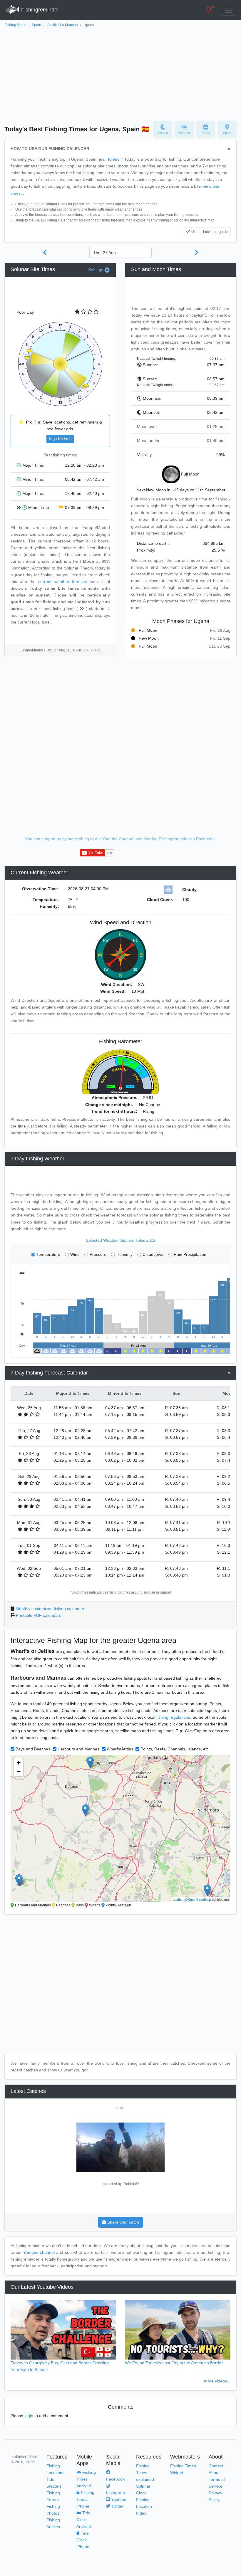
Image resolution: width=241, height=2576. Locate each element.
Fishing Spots (15, 25)
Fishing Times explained (145, 2473)
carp (120, 2108)
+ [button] (19, 1763)
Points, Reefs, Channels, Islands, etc (175, 1749)
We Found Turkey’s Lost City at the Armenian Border (174, 2363)
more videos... (217, 2381)
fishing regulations (173, 1717)
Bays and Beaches (33, 1749)
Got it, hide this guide (210, 232)
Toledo (113, 159)
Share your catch (123, 2222)
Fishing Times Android (86, 2479)
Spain (36, 25)
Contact (216, 2466)
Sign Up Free (60, 439)
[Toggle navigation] (229, 10)
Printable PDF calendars (39, 1615)
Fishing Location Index (144, 2506)
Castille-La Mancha (62, 25)
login (29, 2416)
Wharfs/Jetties (120, 1749)
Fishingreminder (39, 10)
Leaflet (178, 1899)
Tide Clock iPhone (83, 2540)
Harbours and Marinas (78, 1749)
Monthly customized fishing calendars (50, 1609)
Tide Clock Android (84, 2520)
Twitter (117, 2506)
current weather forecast (62, 582)
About (214, 2473)
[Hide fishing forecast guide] (229, 149)
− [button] (19, 1771)
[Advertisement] (120, 73)
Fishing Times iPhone (85, 2499)
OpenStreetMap (200, 1899)
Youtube (118, 2499)
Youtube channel (39, 2252)
